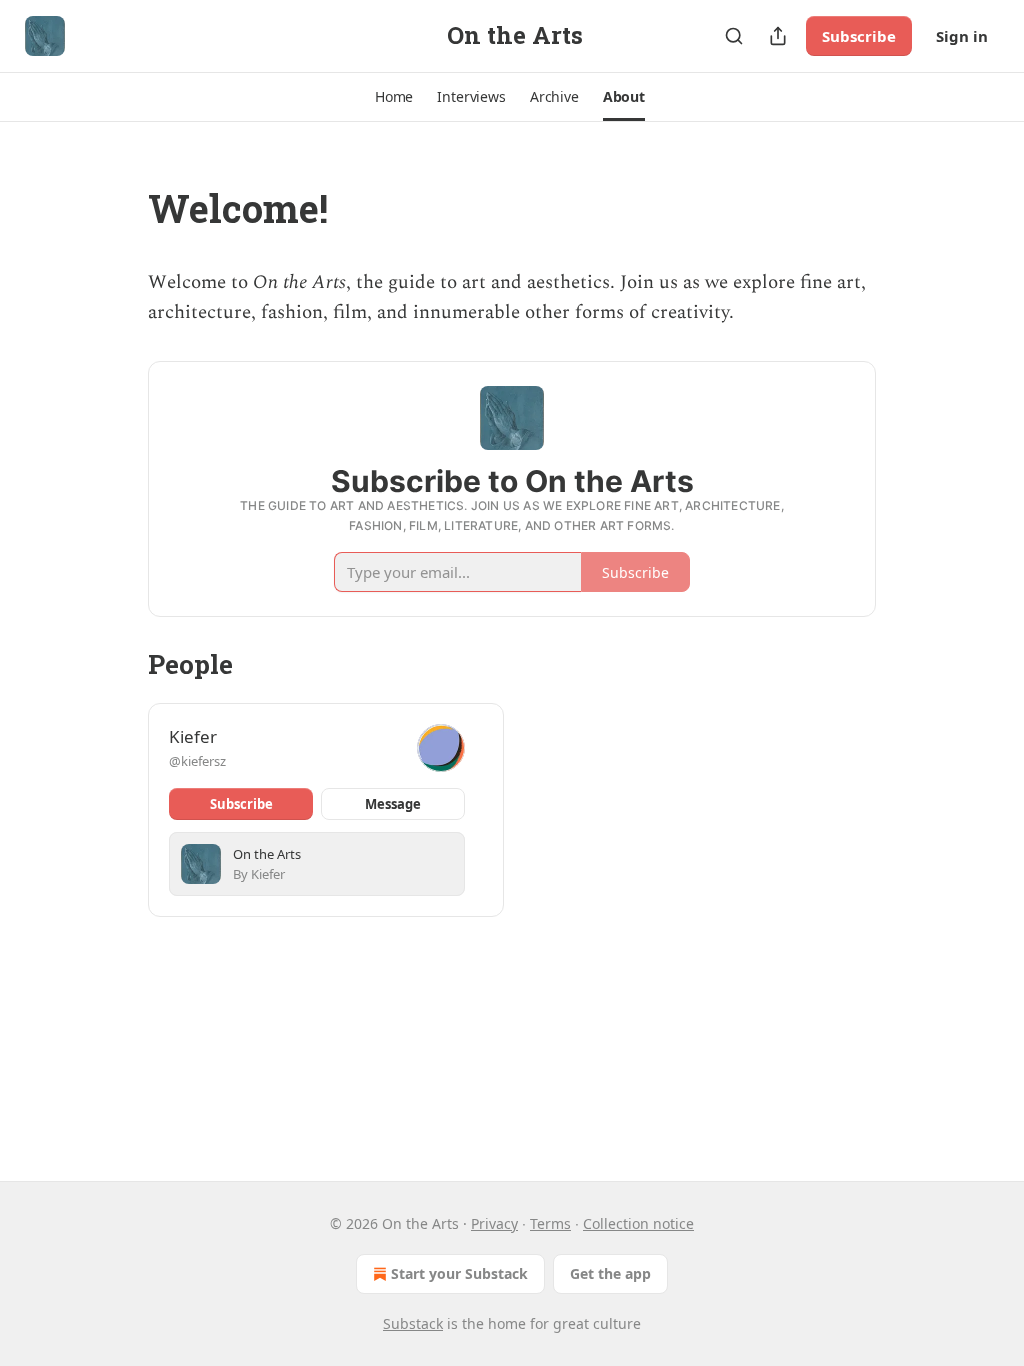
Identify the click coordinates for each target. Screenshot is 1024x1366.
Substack (413, 1323)
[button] (394, 97)
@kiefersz (197, 761)
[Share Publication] (778, 36)
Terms (550, 1223)
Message (393, 804)
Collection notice (638, 1223)
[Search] (734, 36)
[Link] (120, 208)
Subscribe (859, 36)
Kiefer (193, 736)
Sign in (962, 36)
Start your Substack (459, 1273)
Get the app (610, 1273)
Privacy (494, 1223)
